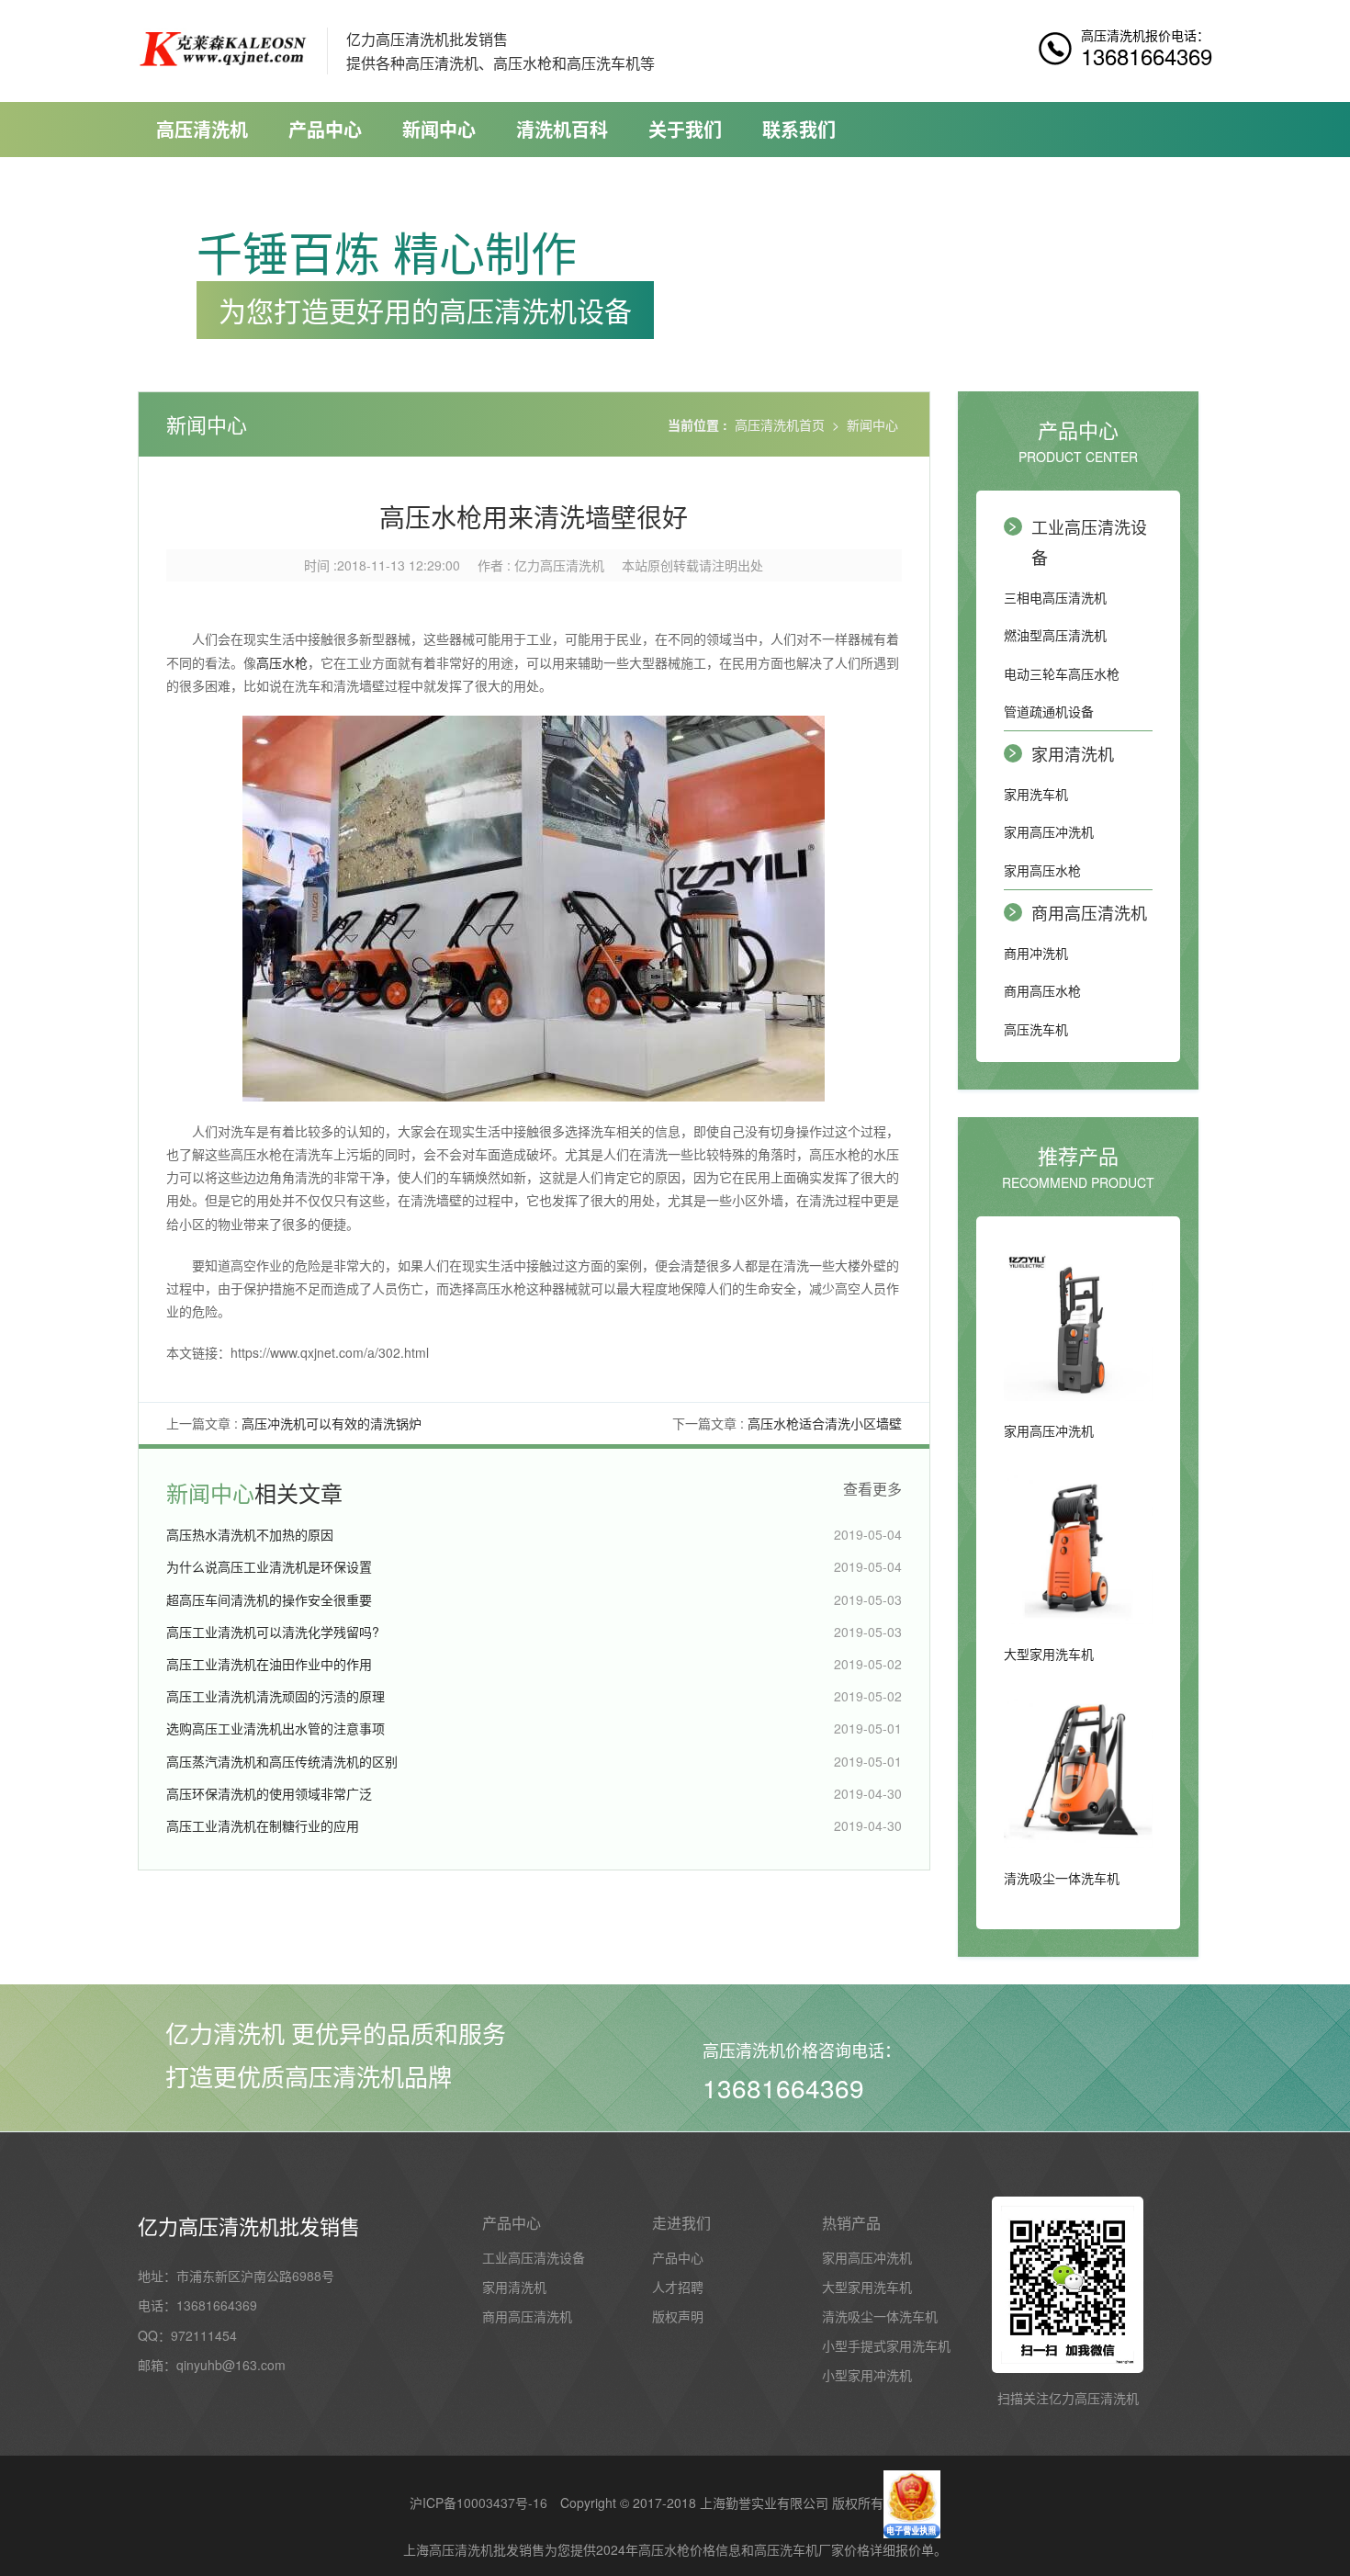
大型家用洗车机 (867, 2287)
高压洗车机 (1036, 1029)
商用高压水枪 (1042, 990)
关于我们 (685, 129)
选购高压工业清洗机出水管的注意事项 (276, 1728)
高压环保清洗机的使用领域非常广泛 (269, 1793)
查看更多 (872, 1489)
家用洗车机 (1036, 794)
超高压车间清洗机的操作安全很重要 (269, 1599)
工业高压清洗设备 (1089, 541)
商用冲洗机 (1036, 953)
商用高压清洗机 (1089, 912)
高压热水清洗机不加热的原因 (250, 1534)
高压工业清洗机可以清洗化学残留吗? (273, 1632)
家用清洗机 (1073, 753)
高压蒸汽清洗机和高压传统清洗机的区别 (282, 1761)
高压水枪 (282, 662)
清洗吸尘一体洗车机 (880, 2316)
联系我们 (799, 129)
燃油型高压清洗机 (1055, 635)
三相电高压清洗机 (1055, 597)
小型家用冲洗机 (867, 2375)
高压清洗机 (202, 129)
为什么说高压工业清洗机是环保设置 (269, 1566)
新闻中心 (439, 129)
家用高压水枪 (1042, 870)
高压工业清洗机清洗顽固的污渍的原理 (276, 1696)
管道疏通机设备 (1049, 711)
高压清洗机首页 (780, 424)
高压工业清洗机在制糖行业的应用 (263, 1825)
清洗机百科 (562, 129)
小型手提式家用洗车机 (886, 2345)
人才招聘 (678, 2287)
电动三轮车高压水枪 (1062, 673)
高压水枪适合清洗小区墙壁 (825, 1423)
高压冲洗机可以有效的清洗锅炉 (332, 1423)
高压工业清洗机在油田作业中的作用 (269, 1664)
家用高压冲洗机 (1049, 831)
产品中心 (325, 129)
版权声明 (678, 2316)
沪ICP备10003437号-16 (478, 2503)
